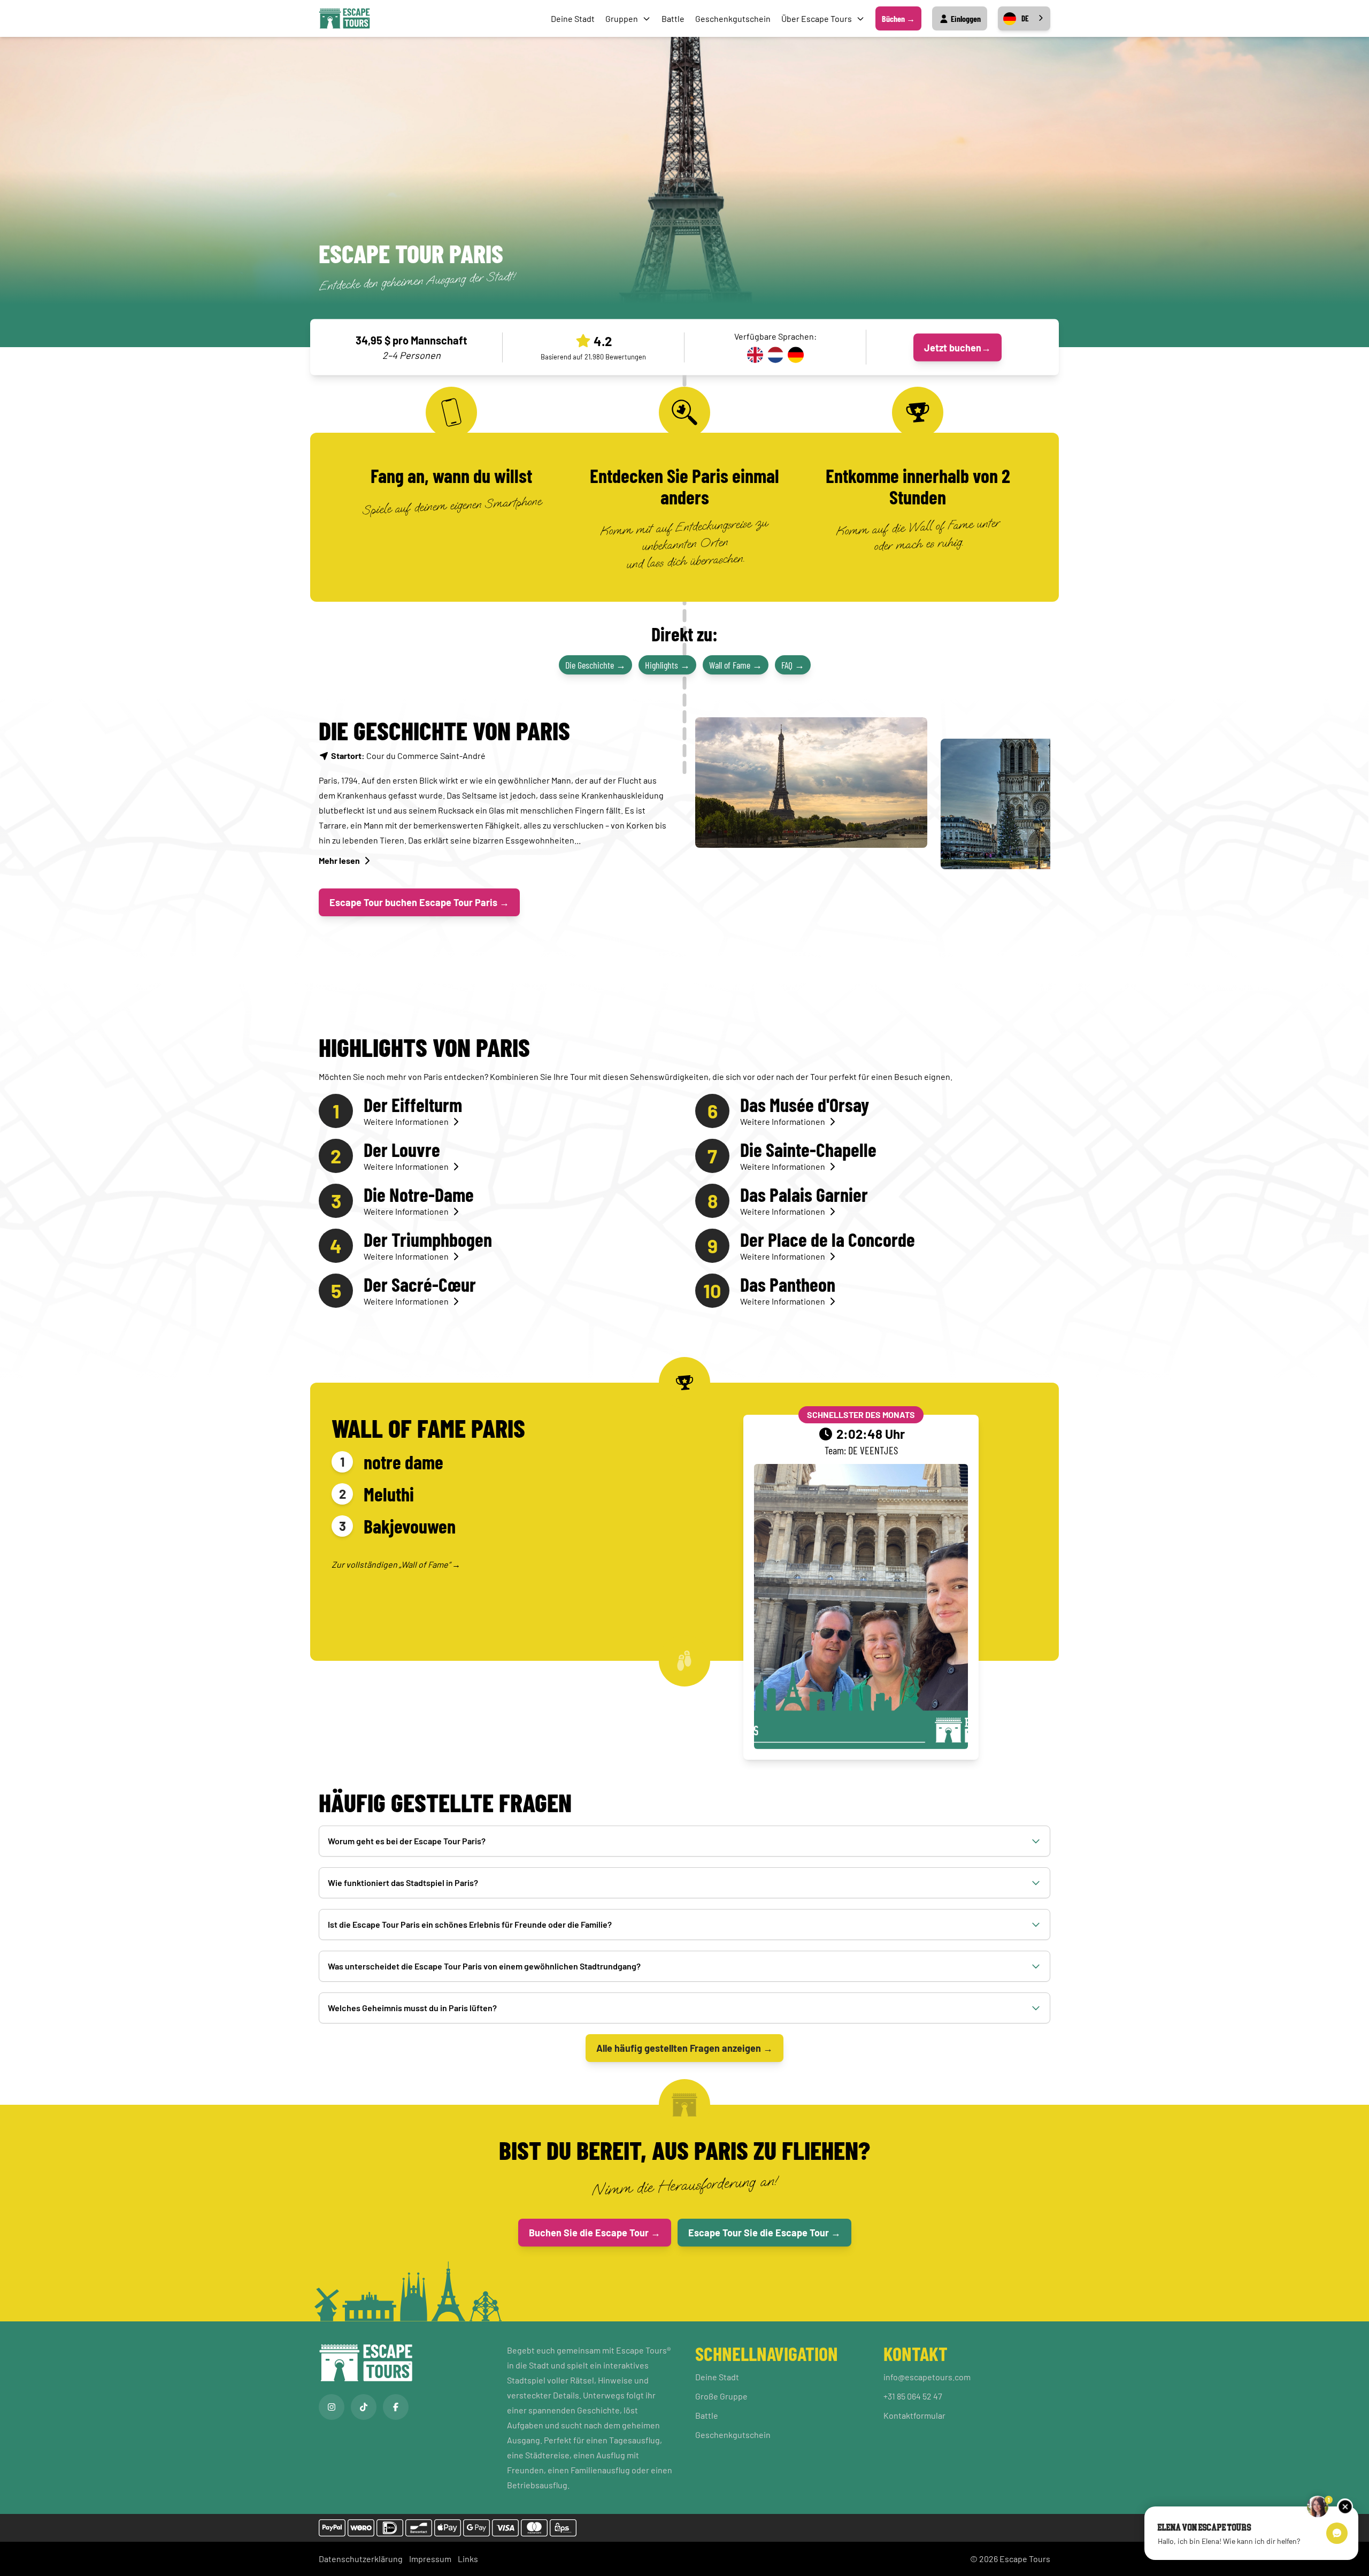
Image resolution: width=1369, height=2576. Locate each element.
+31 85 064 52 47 (913, 2396)
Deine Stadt (573, 18)
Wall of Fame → (736, 665)
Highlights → (667, 665)
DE (1025, 18)
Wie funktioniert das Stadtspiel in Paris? (403, 1883)
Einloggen (965, 18)
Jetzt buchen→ (957, 347)
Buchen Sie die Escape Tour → (595, 2233)
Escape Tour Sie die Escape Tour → (764, 2233)
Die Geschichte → (595, 665)
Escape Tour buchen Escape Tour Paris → (419, 902)
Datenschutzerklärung (361, 2559)
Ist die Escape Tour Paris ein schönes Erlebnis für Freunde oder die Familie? (470, 1924)
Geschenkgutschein (733, 18)
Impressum (430, 2559)
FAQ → (793, 665)
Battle (673, 18)
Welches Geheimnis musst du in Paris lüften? (412, 2008)
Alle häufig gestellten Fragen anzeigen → (684, 2048)
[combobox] (1024, 18)
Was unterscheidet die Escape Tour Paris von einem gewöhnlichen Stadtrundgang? (484, 1966)
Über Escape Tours (817, 18)
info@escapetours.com (927, 2377)
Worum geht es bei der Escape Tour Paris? (407, 1841)
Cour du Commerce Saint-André (408, 756)
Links (468, 2559)
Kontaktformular (914, 2415)
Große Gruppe (721, 2396)
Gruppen (622, 18)
